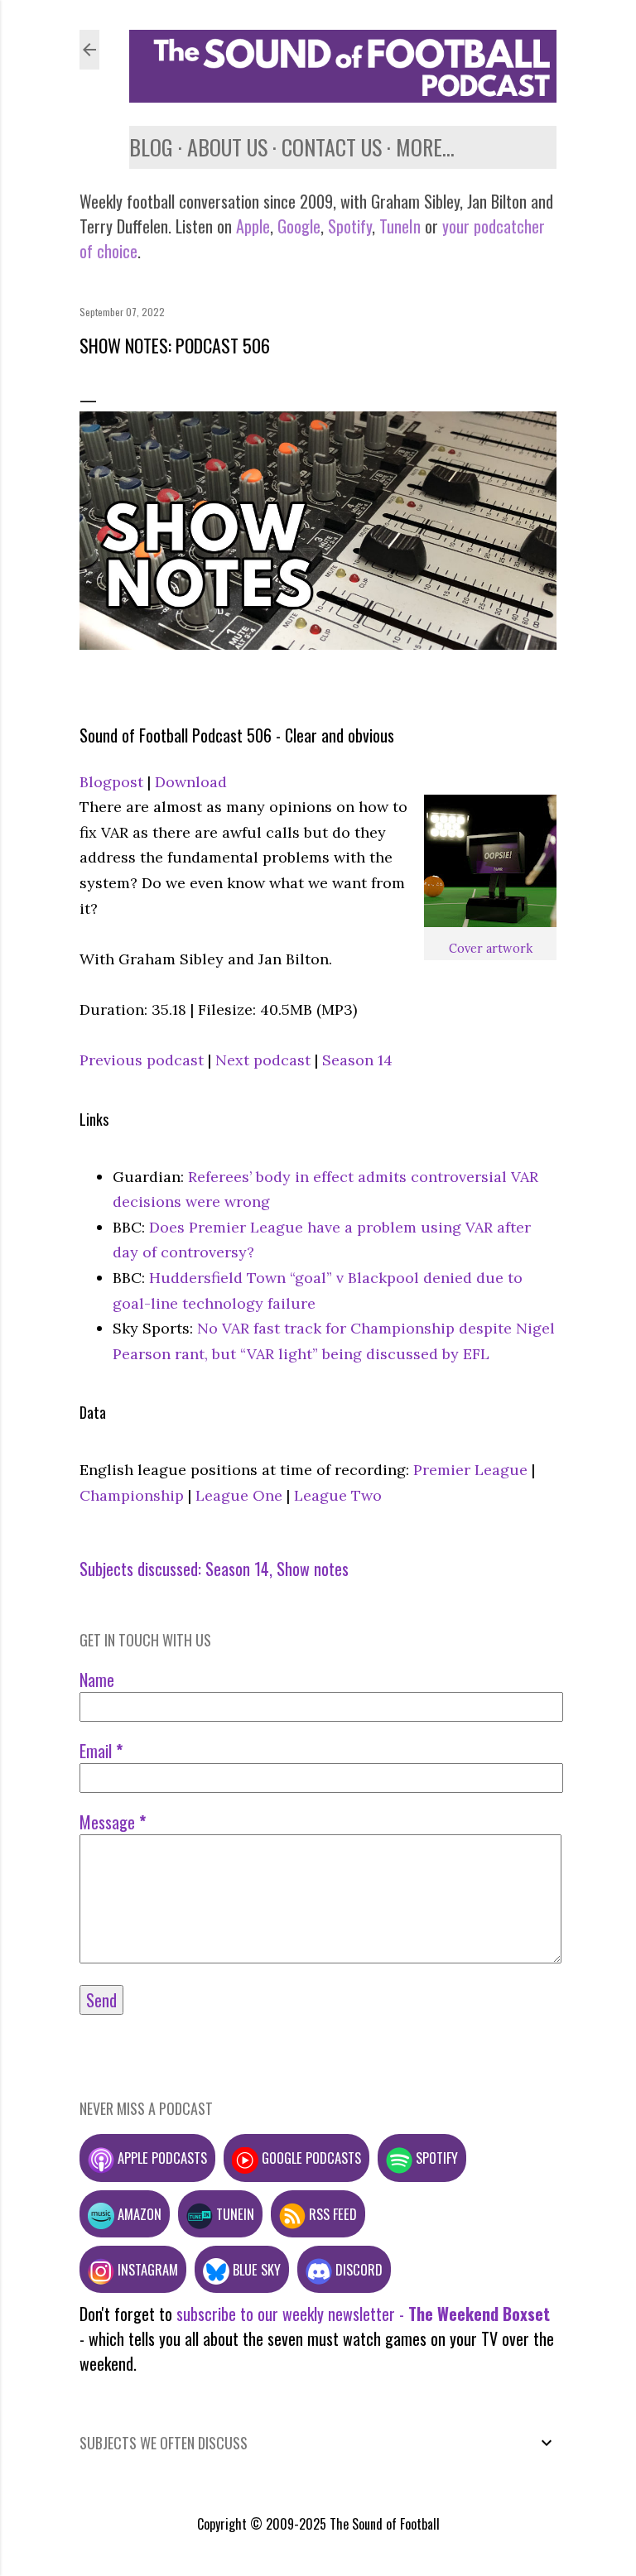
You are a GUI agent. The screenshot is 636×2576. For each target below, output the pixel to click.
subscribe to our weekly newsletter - (363, 2314)
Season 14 (357, 1060)
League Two (338, 1495)
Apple (253, 226)
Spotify (350, 226)
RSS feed (331, 2214)
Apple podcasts (161, 2158)
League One (239, 1495)
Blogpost (111, 782)
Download (191, 782)
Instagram (146, 2269)
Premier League (470, 1470)
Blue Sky (255, 2269)
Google (297, 226)
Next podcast (263, 1060)
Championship (132, 1495)
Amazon (138, 2214)
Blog (151, 147)
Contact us (332, 147)
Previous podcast (142, 1060)
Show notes (313, 1569)
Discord (357, 2269)
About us (227, 147)
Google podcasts (310, 2158)
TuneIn (400, 226)
